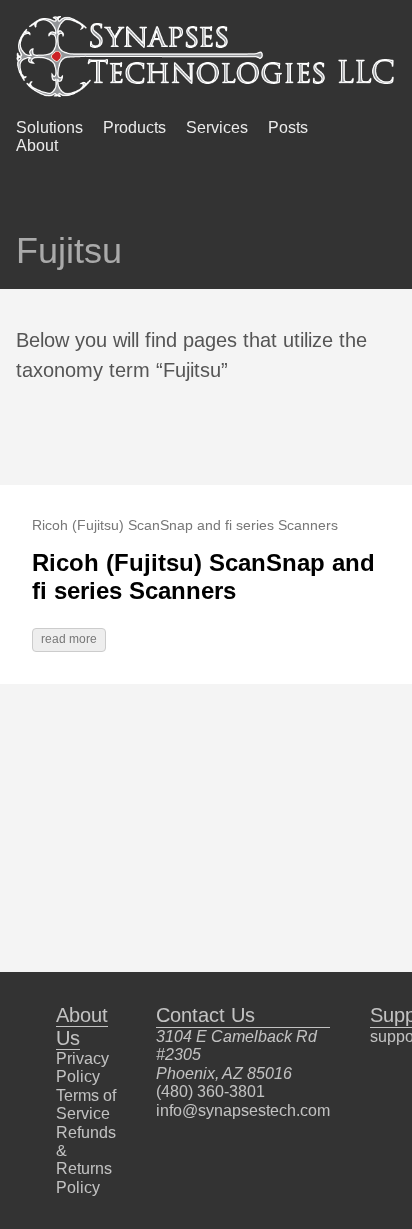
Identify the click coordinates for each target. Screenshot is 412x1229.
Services (217, 127)
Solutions (49, 127)
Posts (288, 127)
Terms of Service (86, 1104)
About (37, 145)
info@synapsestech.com (243, 1110)
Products (134, 127)
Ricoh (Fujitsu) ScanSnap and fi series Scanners (203, 576)
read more (69, 639)
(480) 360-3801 (210, 1091)
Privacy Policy (82, 1067)
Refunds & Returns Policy (86, 1160)
